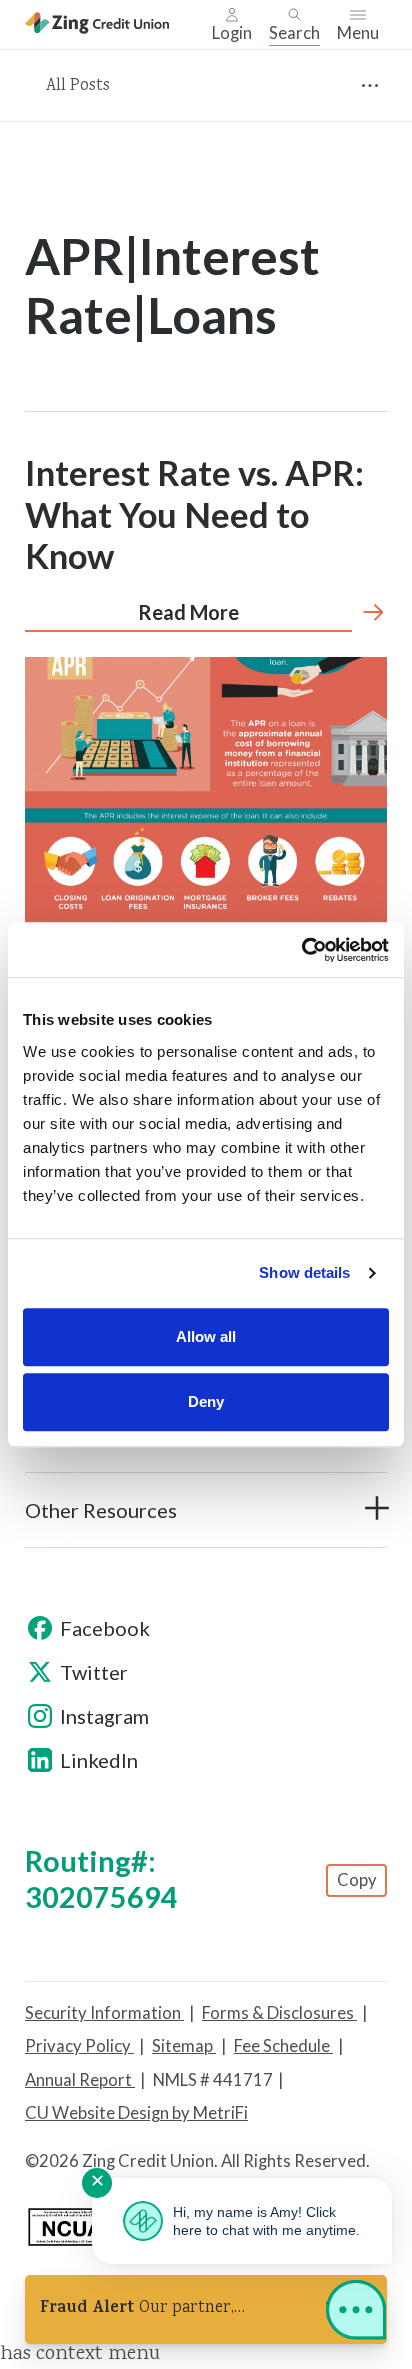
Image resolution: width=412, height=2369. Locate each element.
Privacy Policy (79, 2046)
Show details (304, 1272)
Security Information (104, 2013)
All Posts (78, 86)
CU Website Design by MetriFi (136, 2113)
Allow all (206, 1336)
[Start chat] (356, 2314)
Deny (206, 1401)
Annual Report (80, 2080)
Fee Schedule (283, 2046)
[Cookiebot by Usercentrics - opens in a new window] (301, 950)
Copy (357, 1880)
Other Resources (101, 1510)
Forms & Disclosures (279, 2013)
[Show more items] (370, 85)
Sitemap (184, 2046)
